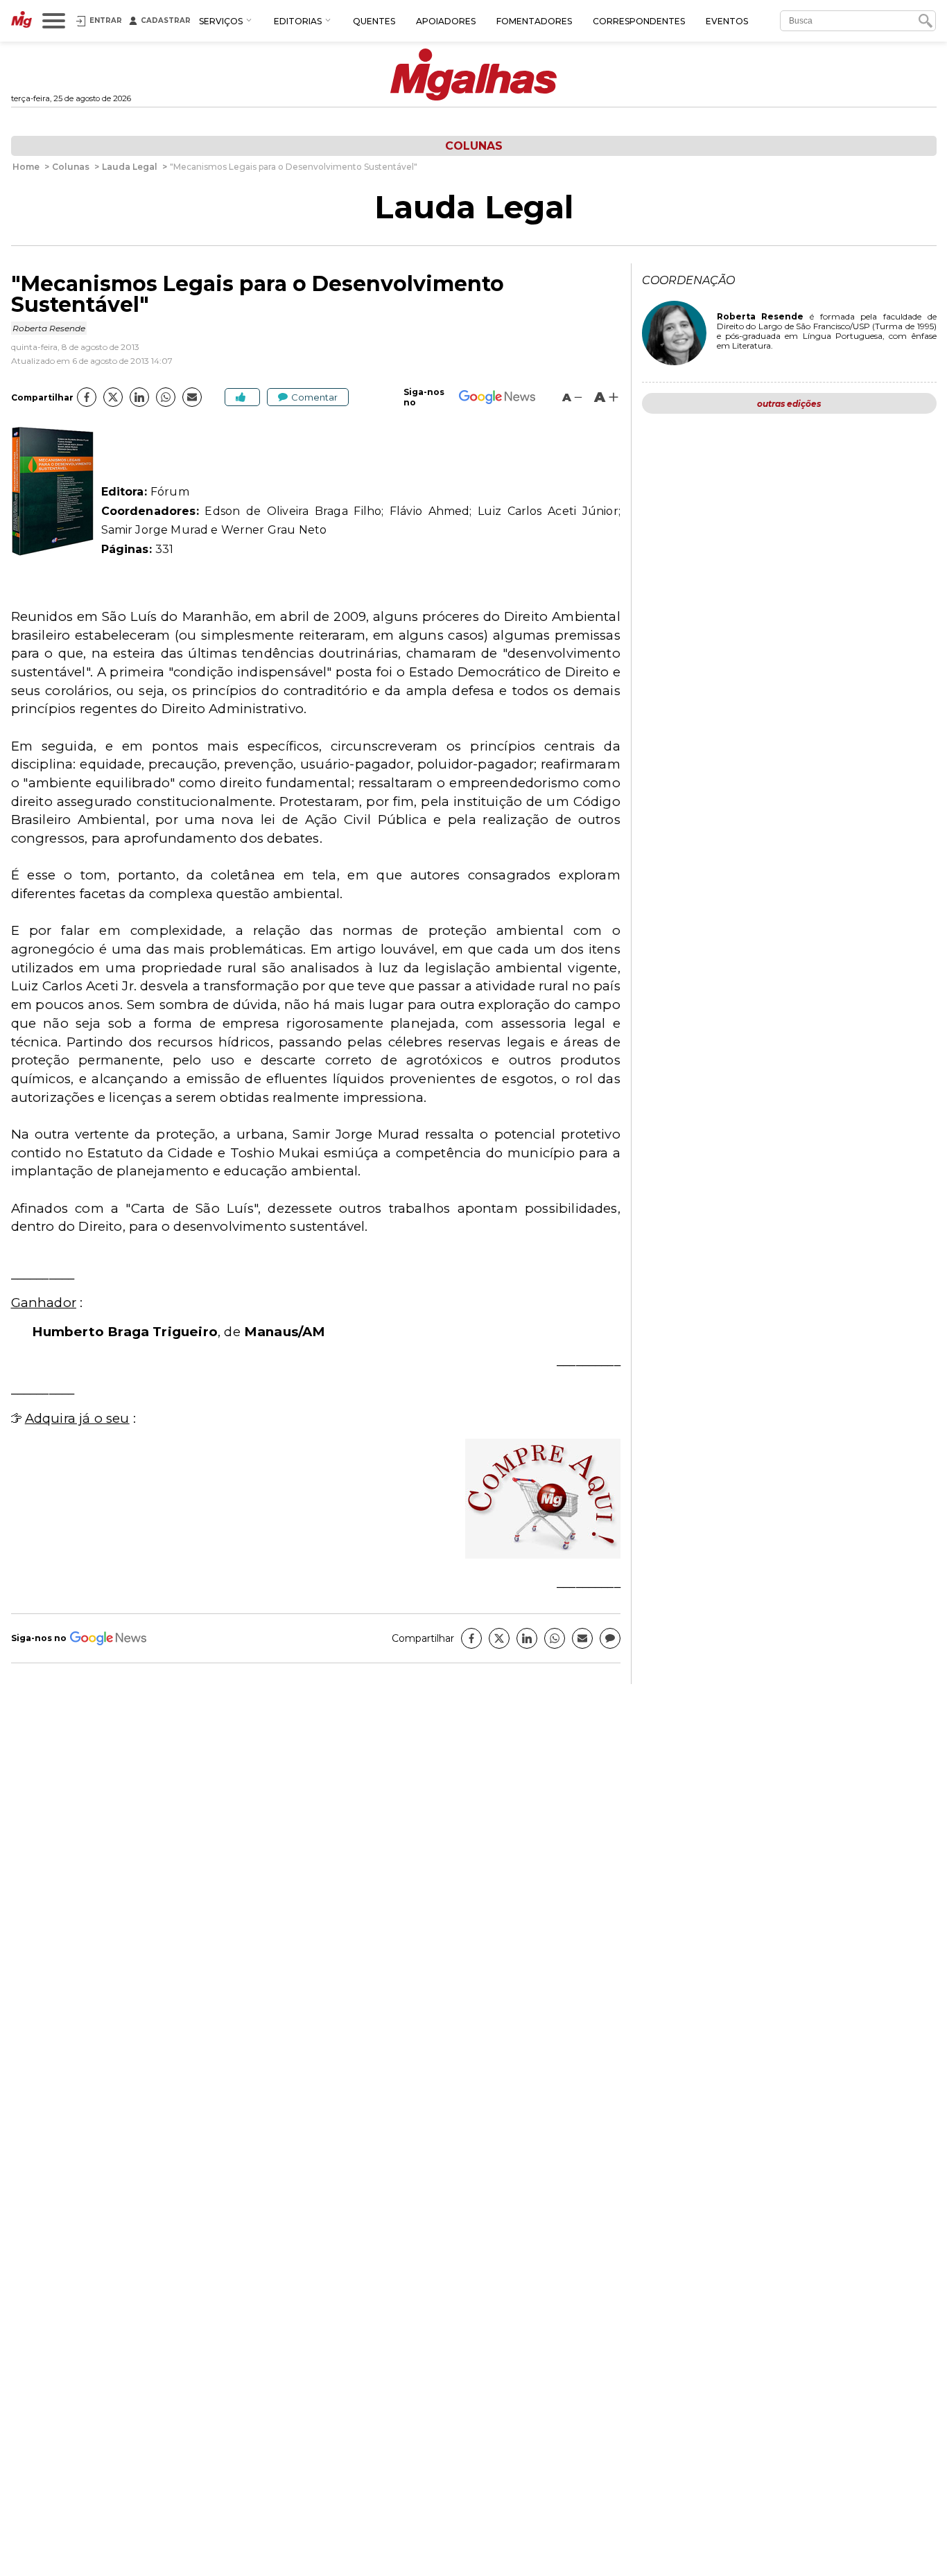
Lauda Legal (474, 207)
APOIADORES (446, 21)
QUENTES (374, 21)
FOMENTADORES (534, 21)
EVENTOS (727, 21)
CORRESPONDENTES (639, 21)
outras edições (789, 404)
